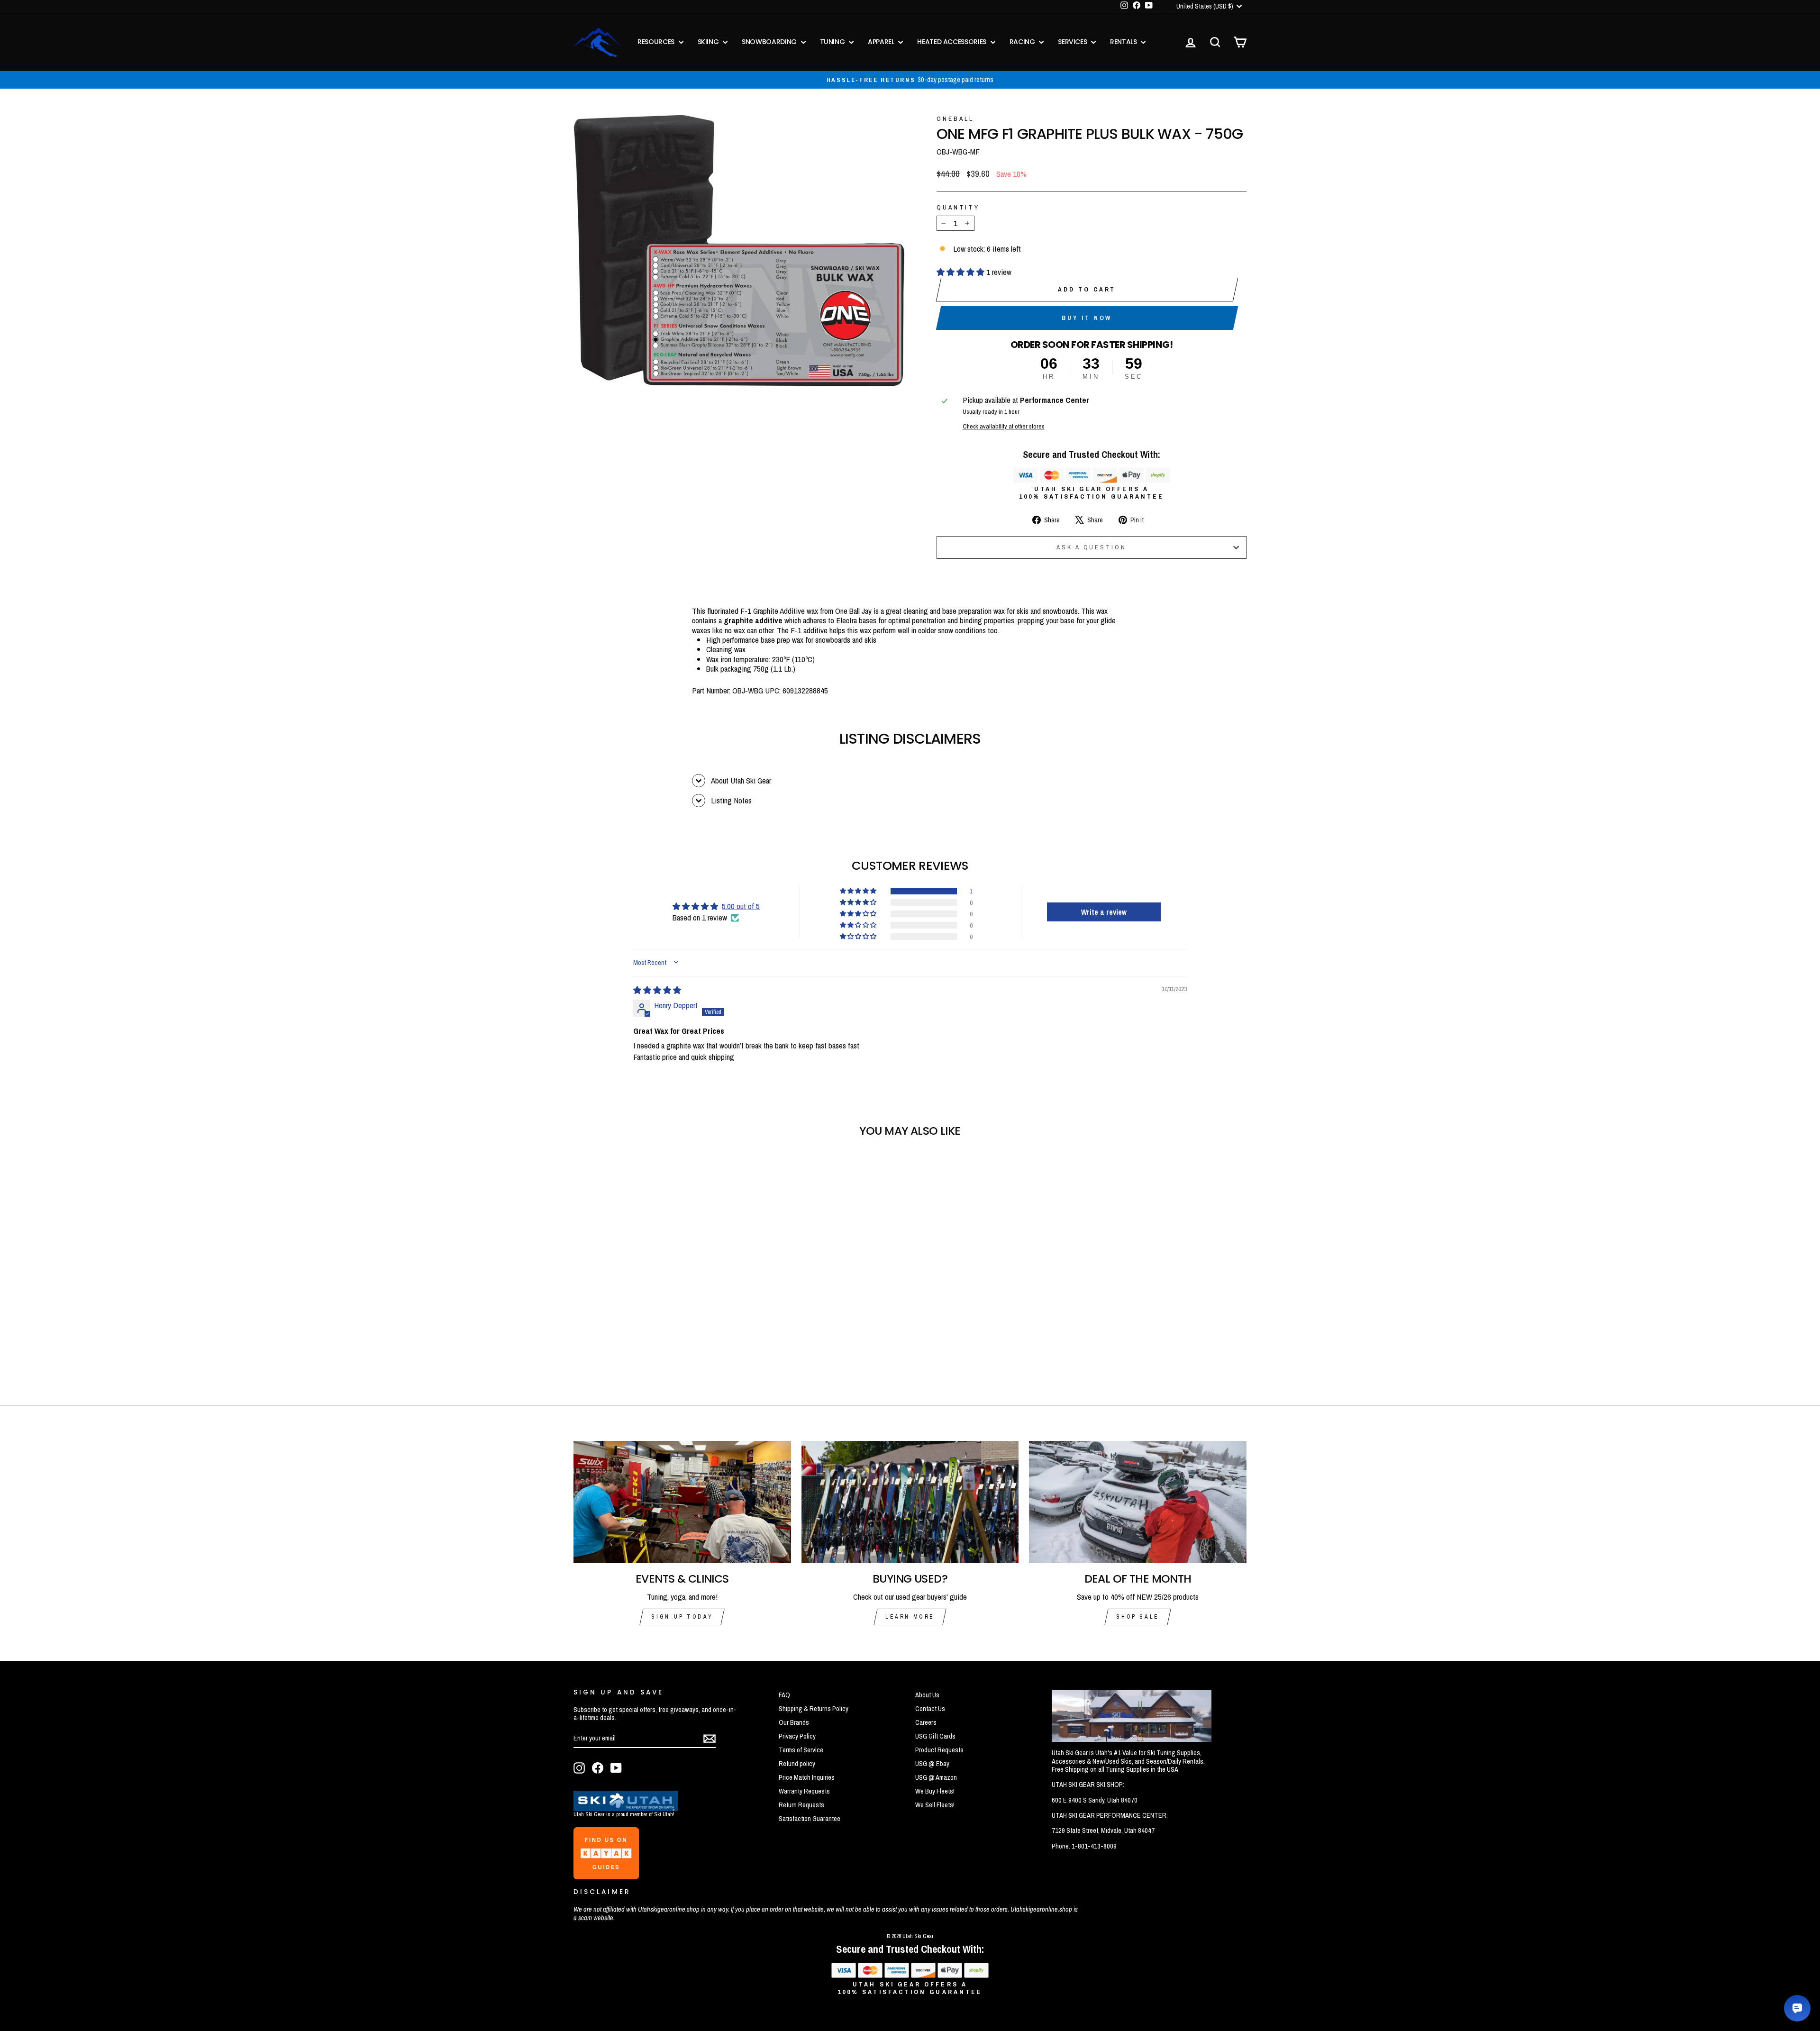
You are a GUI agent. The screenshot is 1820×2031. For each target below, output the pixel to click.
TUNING (833, 42)
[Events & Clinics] (682, 1502)
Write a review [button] (1104, 912)
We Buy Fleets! (935, 1791)
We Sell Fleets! (935, 1805)
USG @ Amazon (936, 1777)
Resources (657, 42)
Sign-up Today (682, 1617)
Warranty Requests (804, 1791)
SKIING (709, 42)
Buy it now (1087, 318)
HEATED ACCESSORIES (952, 42)
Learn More (910, 1617)
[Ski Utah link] (626, 1808)
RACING (1023, 42)
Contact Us (930, 1709)
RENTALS (1124, 42)
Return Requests (801, 1805)
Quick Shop (654, 1311)
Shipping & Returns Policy (814, 1709)
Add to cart (1087, 289)
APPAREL (882, 42)
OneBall (955, 118)
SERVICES (1073, 42)
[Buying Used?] (910, 1502)
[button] (961, 272)
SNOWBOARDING (770, 42)
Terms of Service (801, 1750)
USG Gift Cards (935, 1736)
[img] (657, 990)
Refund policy (797, 1764)
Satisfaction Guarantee (810, 1819)
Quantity (958, 207)
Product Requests (939, 1750)
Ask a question (1092, 547)
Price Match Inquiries (807, 1777)
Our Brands (794, 1722)
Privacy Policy (797, 1736)
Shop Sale (1137, 1617)
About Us (927, 1695)
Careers (926, 1722)
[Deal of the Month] (1138, 1502)
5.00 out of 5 (741, 906)
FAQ (784, 1695)
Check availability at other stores (1004, 426)
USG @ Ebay (932, 1764)
